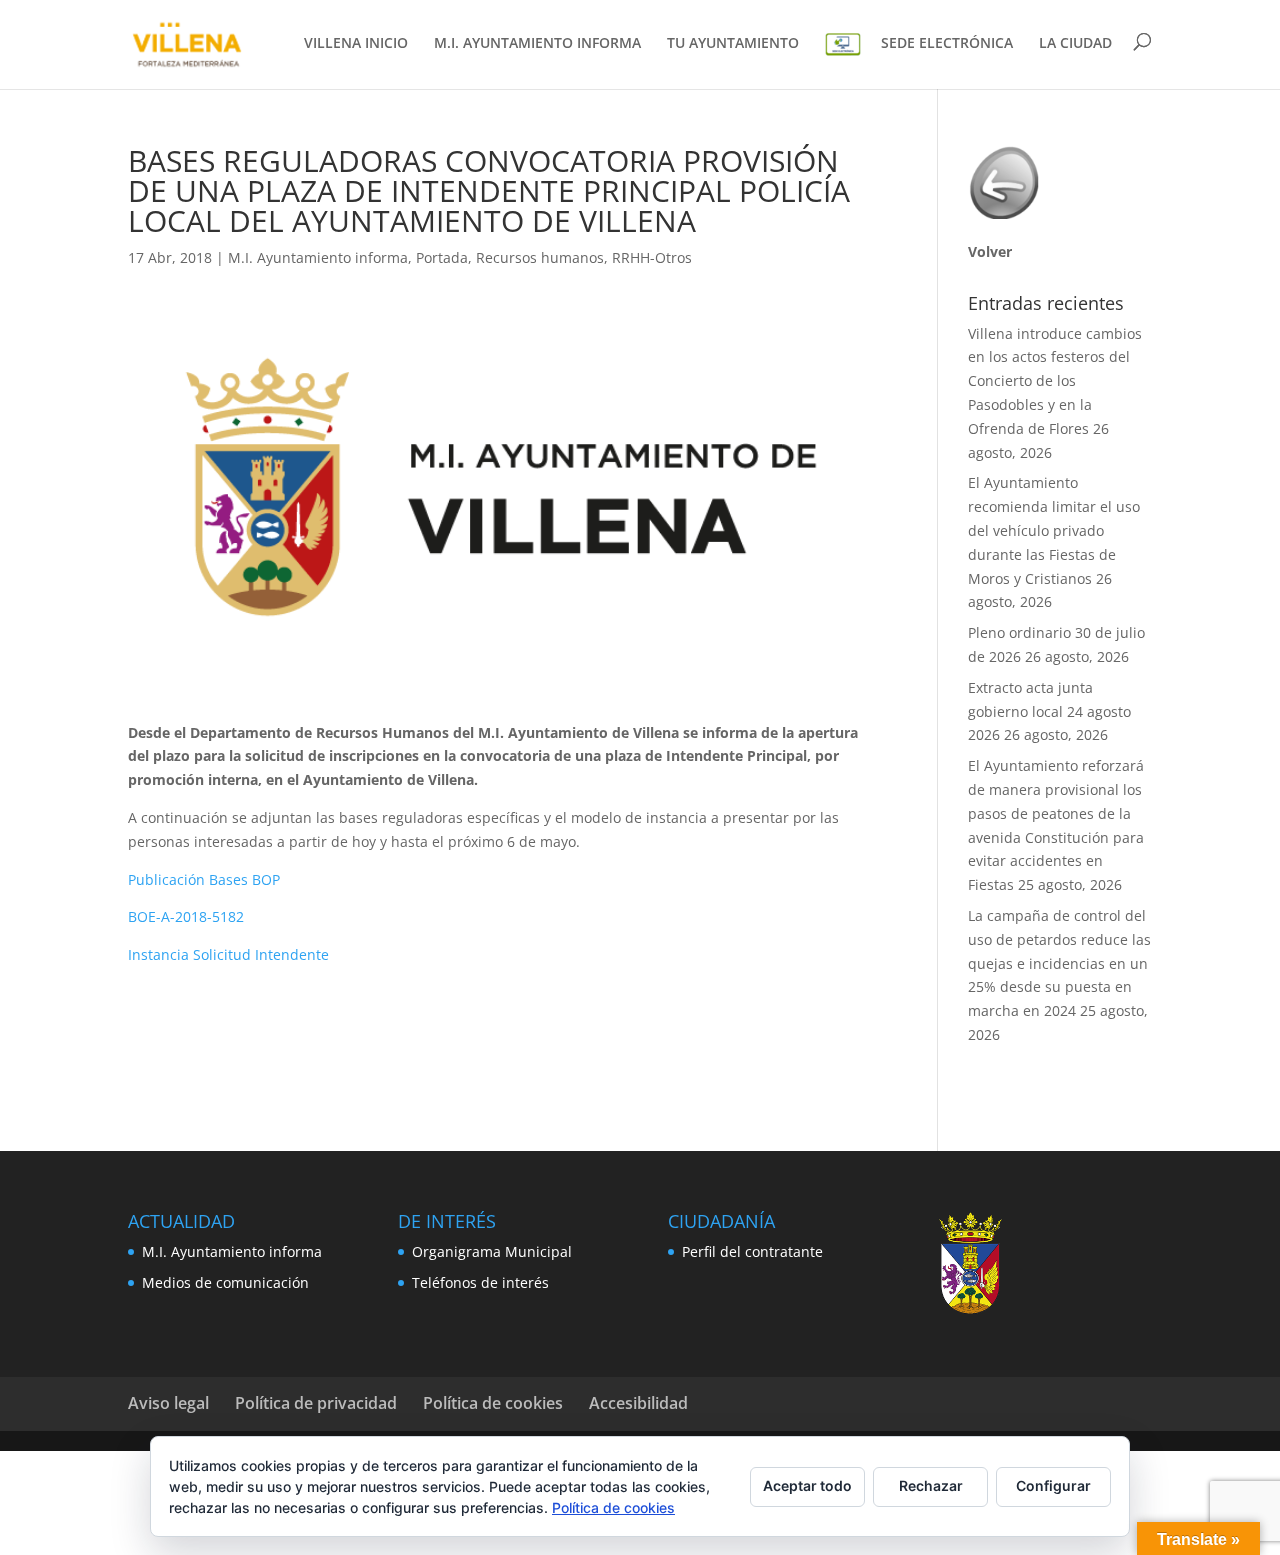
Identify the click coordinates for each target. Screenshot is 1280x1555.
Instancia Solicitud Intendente (228, 954)
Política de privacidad (316, 1403)
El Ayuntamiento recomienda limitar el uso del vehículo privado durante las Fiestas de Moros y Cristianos (1054, 530)
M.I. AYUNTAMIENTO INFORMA (537, 44)
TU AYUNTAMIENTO (733, 44)
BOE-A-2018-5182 (186, 916)
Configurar (1053, 1485)
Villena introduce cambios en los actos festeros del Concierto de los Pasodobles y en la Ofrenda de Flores (1055, 381)
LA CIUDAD (1075, 44)
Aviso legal (168, 1403)
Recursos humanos (540, 257)
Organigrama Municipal (492, 1251)
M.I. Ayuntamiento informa (318, 257)
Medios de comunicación (225, 1282)
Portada (442, 257)
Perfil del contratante (752, 1251)
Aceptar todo (807, 1485)
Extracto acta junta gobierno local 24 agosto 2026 (1049, 711)
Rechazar (931, 1485)
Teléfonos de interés (480, 1282)
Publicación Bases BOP (204, 879)
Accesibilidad (638, 1403)
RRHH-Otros (652, 257)
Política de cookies (493, 1403)
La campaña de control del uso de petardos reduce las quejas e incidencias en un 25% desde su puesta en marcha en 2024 (1059, 963)
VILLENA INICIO (356, 44)
